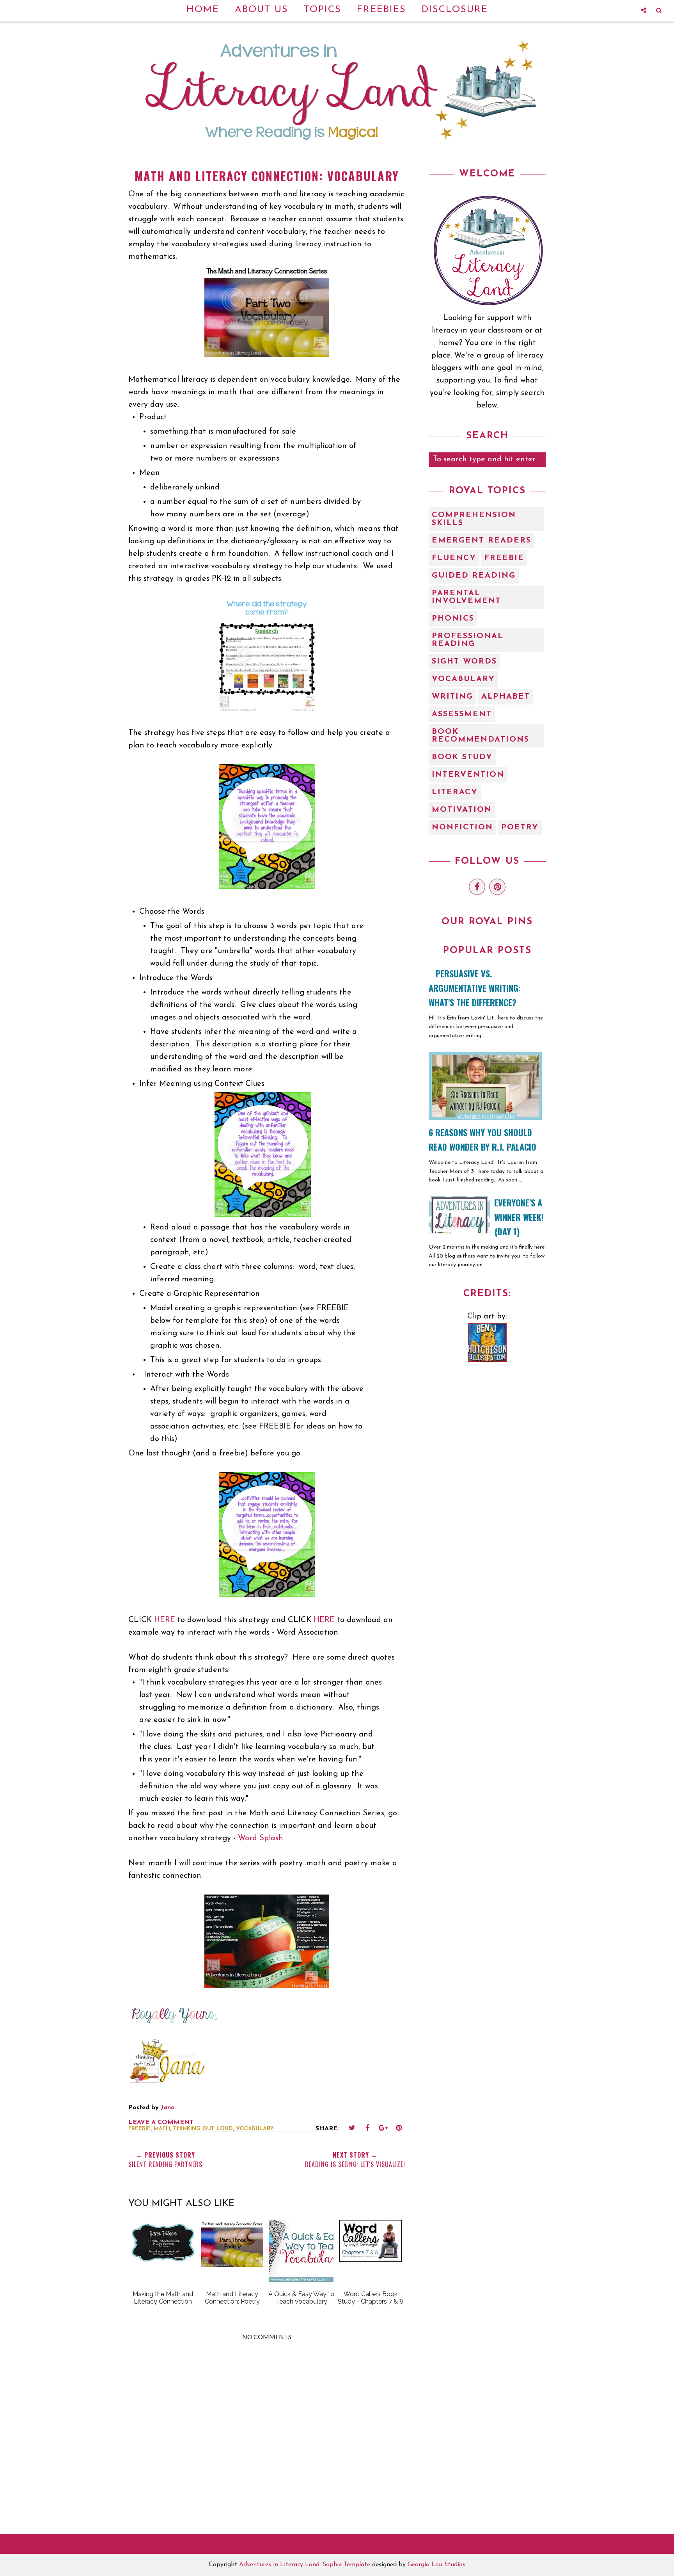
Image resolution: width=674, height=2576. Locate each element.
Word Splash (261, 1838)
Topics (323, 10)
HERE (165, 1620)
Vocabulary (255, 2129)
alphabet (506, 697)
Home (203, 10)
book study (462, 757)
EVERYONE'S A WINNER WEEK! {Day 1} (519, 1217)
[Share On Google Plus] (383, 2128)
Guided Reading (474, 576)
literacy (455, 792)
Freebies (381, 10)
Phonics (453, 619)
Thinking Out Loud (203, 2129)
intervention (468, 775)
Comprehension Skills (474, 519)
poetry (520, 827)
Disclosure (455, 10)
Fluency (454, 558)
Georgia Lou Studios (436, 2565)
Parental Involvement (466, 597)
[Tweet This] (352, 2128)
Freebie (139, 2129)
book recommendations (481, 736)
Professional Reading (468, 640)
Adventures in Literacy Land (279, 2565)
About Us (262, 10)
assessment (462, 714)
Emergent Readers (482, 541)
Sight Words (464, 662)
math (162, 2129)
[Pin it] (399, 2128)
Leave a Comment (161, 2122)
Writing (452, 697)
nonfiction (462, 827)
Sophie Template (346, 2565)
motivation (462, 810)
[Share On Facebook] (367, 2128)
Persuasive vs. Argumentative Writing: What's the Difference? (475, 988)
